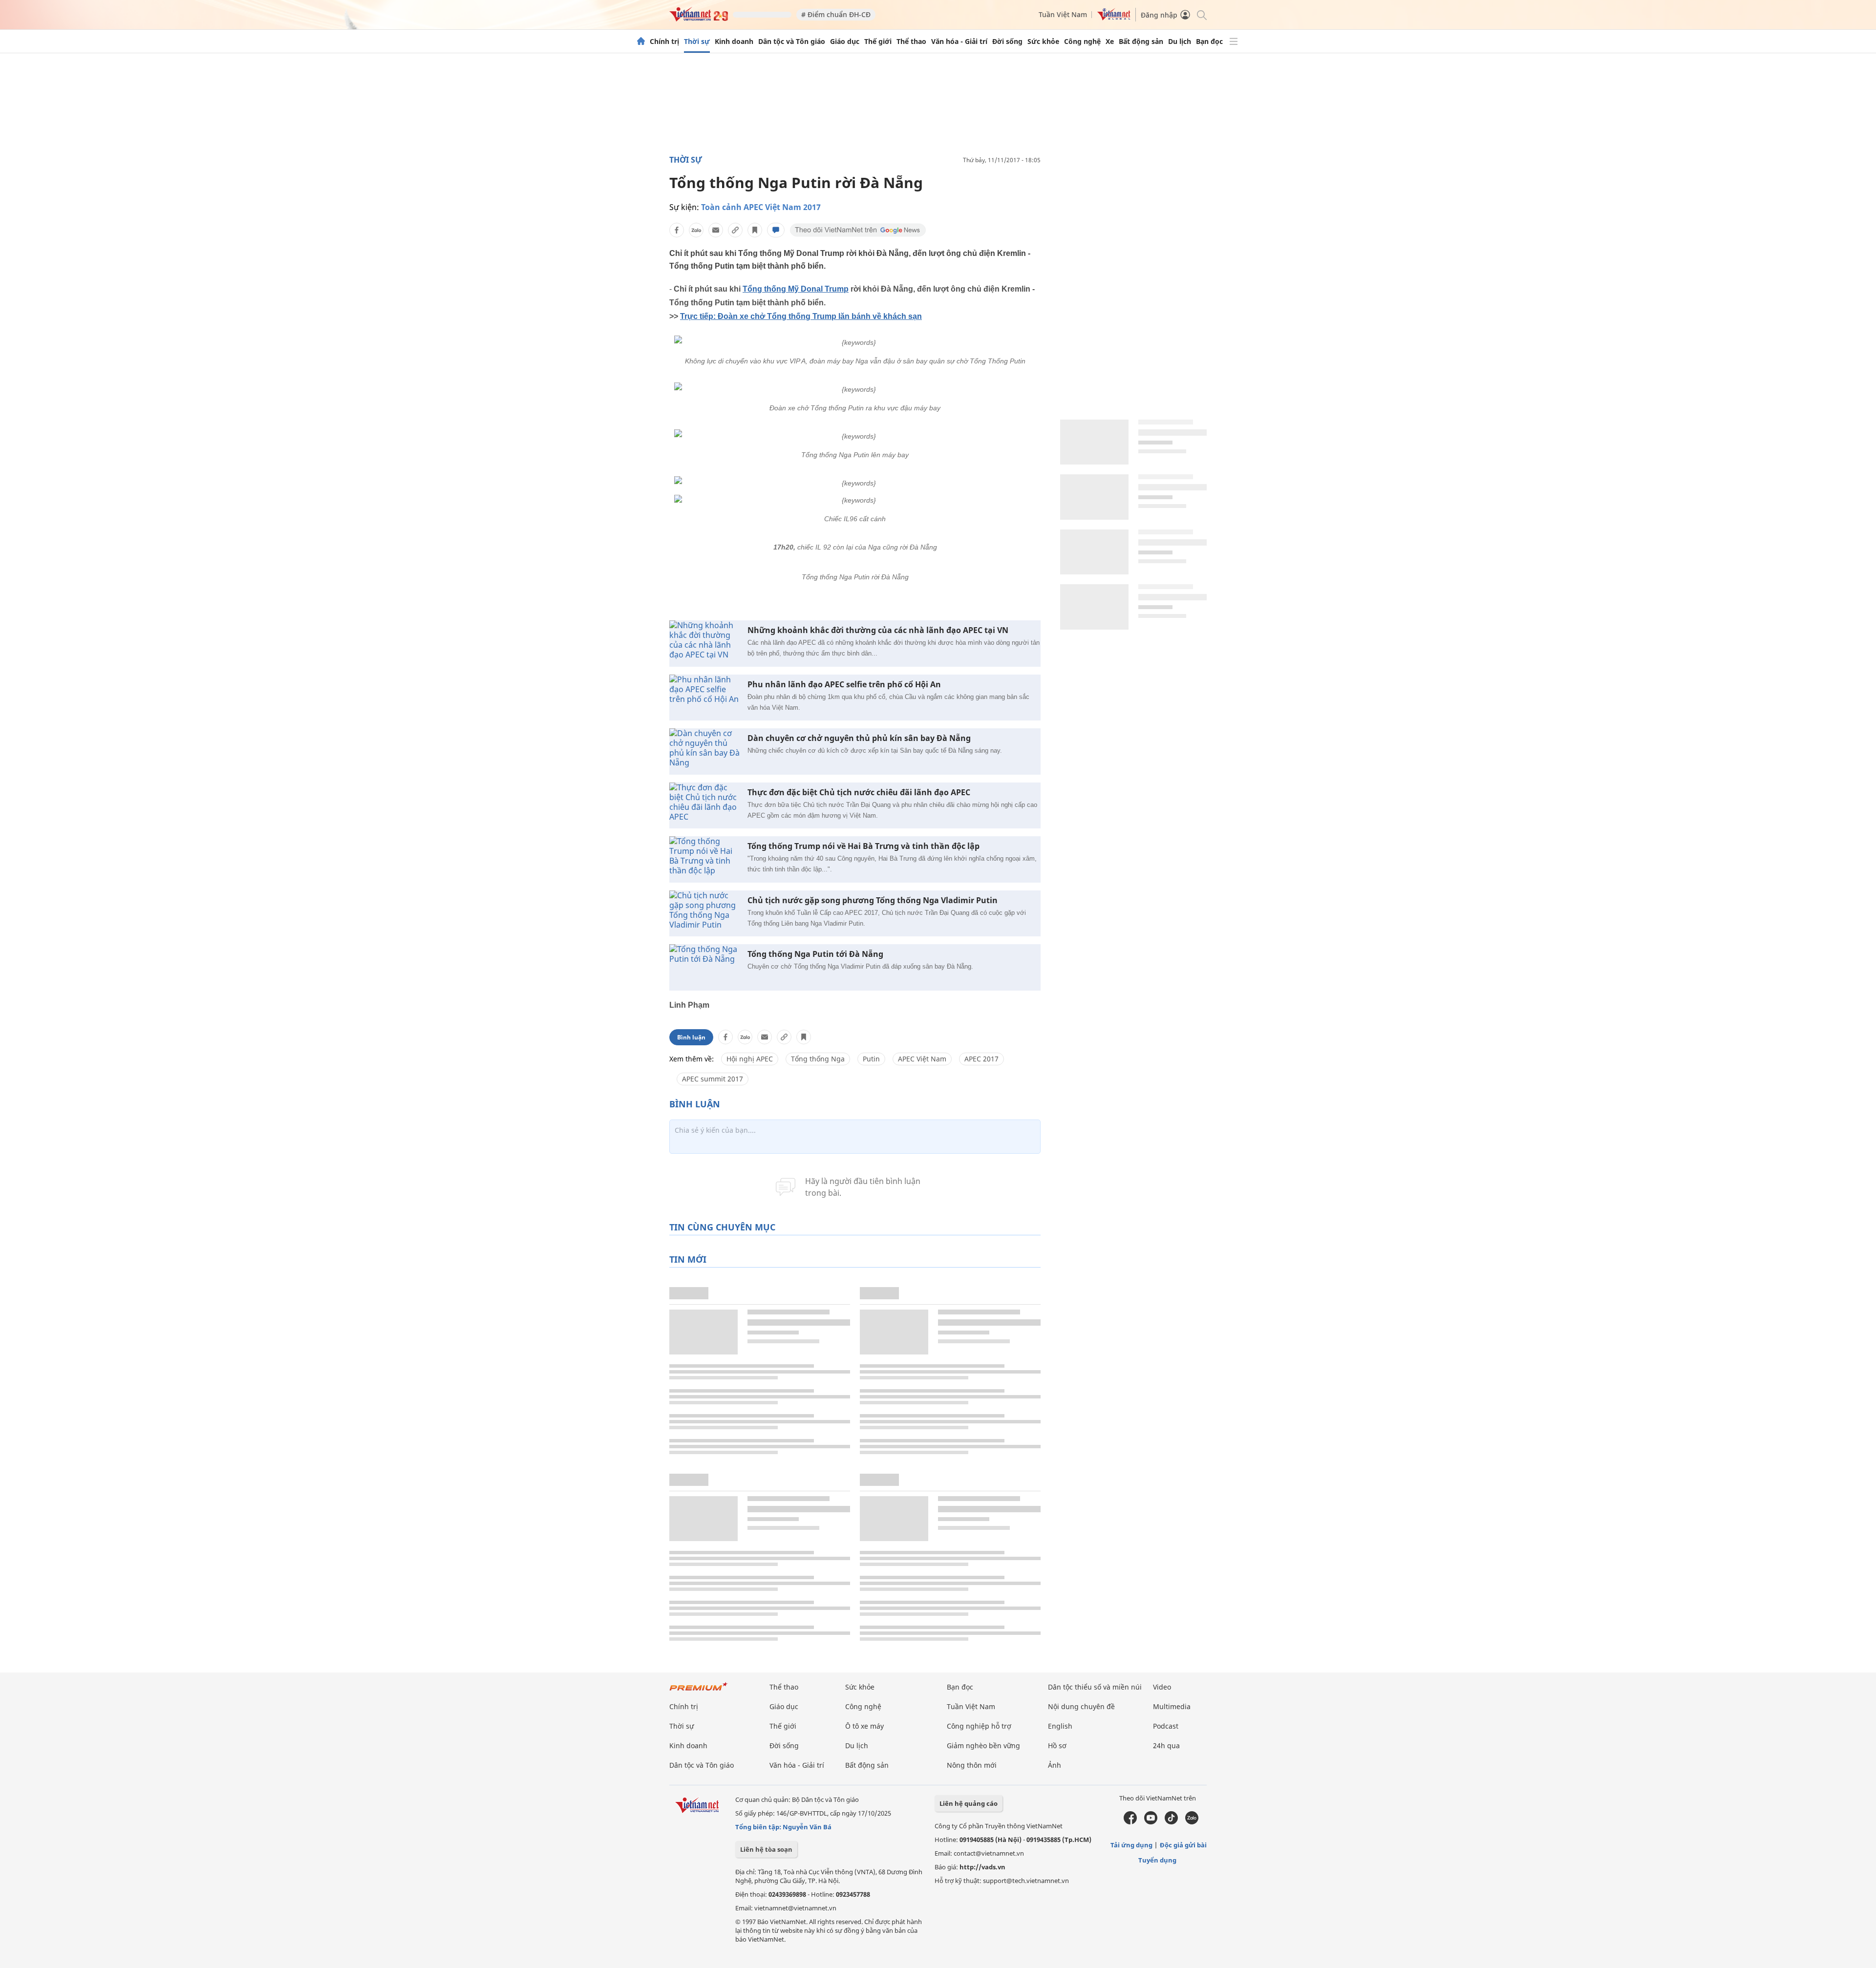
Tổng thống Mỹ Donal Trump (796, 289)
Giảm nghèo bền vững (983, 1746)
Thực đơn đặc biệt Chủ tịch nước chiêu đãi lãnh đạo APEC (859, 793)
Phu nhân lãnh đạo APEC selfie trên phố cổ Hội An (844, 685)
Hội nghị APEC (750, 1059)
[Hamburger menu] (1234, 42)
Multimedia (1172, 1706)
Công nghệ (1082, 42)
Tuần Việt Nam (1063, 14)
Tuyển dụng (1157, 1860)
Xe (1110, 42)
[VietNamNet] (641, 42)
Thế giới (878, 42)
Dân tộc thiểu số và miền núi (1095, 1687)
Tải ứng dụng (1131, 1845)
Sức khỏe (1043, 42)
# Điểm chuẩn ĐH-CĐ (836, 14)
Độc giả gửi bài (1183, 1845)
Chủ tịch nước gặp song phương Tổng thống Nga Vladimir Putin (873, 900)
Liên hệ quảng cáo (969, 1803)
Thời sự (697, 42)
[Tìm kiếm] (1201, 14)
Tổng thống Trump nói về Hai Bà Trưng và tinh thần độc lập (863, 846)
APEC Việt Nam (922, 1059)
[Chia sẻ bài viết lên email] (716, 230)
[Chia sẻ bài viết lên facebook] (677, 230)
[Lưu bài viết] (755, 230)
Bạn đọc (1209, 42)
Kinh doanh (734, 42)
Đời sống (1007, 42)
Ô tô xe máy (864, 1726)
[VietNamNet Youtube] (1151, 1822)
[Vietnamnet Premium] (699, 1691)
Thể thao (911, 42)
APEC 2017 (981, 1059)
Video (1162, 1687)
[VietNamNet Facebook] (1130, 1822)
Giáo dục (845, 42)
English (1060, 1726)
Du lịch (1180, 42)
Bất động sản (1141, 42)
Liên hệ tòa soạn (766, 1849)
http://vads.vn (982, 1867)
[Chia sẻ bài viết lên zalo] (696, 230)
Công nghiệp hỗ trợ (979, 1726)
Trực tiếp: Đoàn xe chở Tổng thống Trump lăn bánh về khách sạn (801, 316)
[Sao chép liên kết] (735, 230)
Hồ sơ (1057, 1746)
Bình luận (691, 1037)
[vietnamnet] (699, 19)
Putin (871, 1059)
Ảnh (1055, 1765)
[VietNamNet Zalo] (1192, 1822)
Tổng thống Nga (818, 1059)
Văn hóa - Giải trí (959, 42)
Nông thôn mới (972, 1765)
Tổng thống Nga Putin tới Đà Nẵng (815, 954)
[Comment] (776, 230)
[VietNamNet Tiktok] (1171, 1822)
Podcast (1166, 1726)
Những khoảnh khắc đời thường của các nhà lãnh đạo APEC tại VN (878, 630)
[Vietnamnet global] (1114, 18)
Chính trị (664, 42)
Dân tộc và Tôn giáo (792, 42)
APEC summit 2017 (713, 1079)
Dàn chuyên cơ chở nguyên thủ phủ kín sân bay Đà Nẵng (859, 738)
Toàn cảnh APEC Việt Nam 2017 (761, 207)
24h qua (1166, 1746)
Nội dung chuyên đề (1081, 1706)
